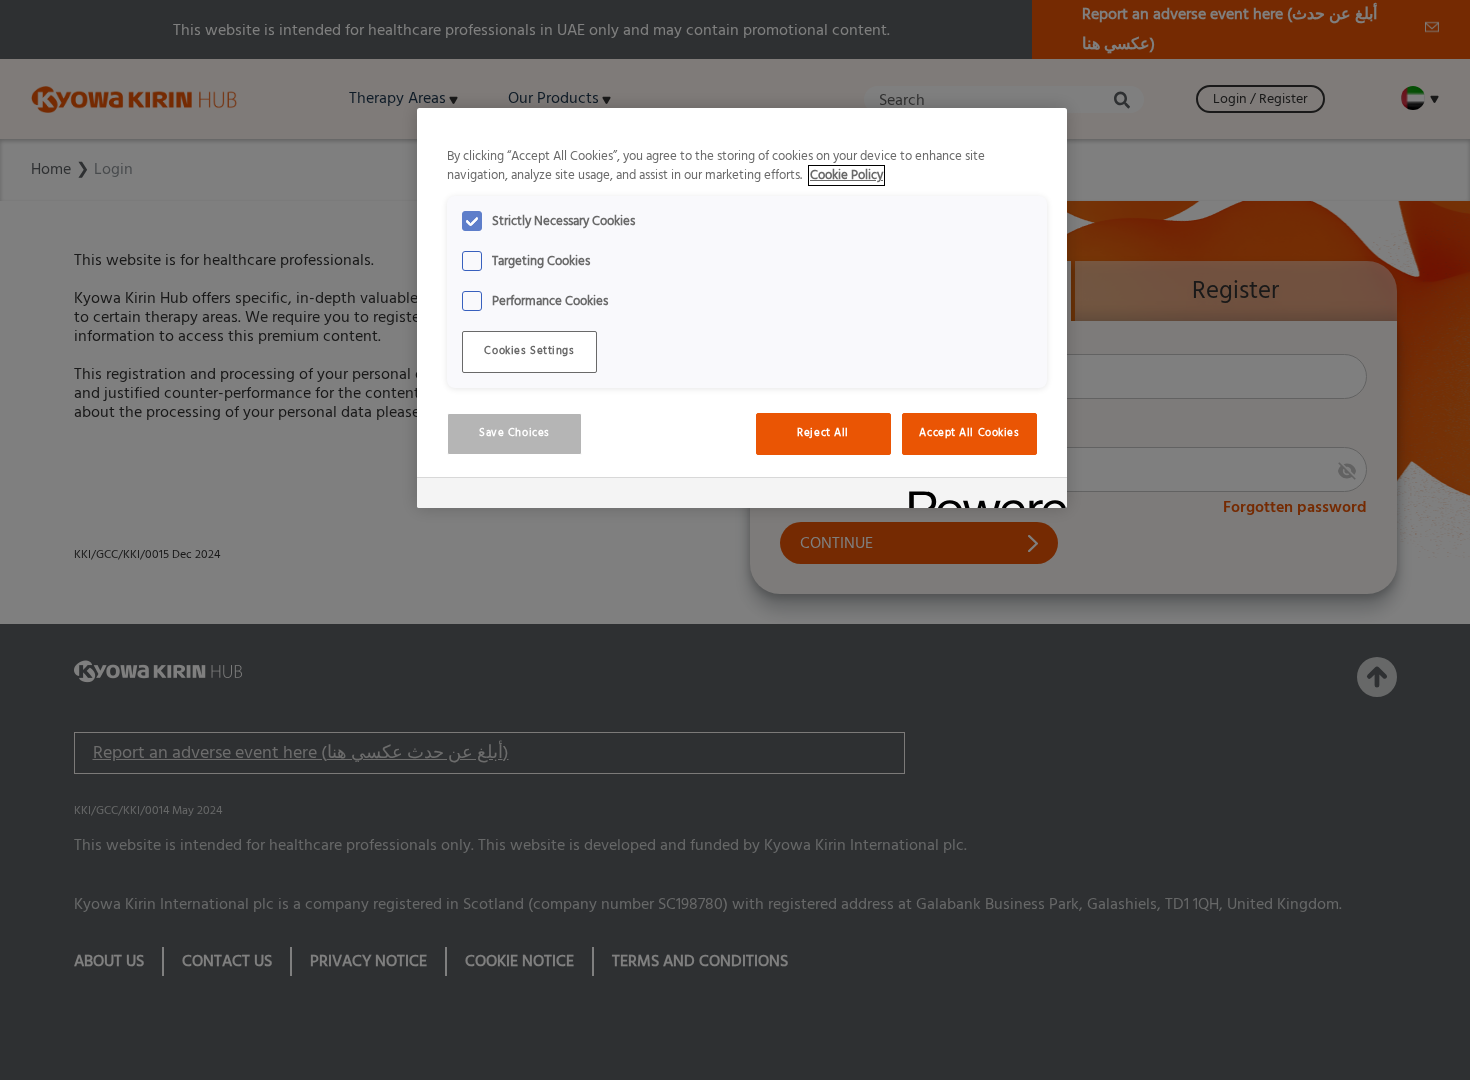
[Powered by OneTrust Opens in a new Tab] (981, 495)
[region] (742, 308)
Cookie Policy (846, 175)
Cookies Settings (529, 351)
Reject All (823, 433)
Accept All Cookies (969, 433)
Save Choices (514, 433)
